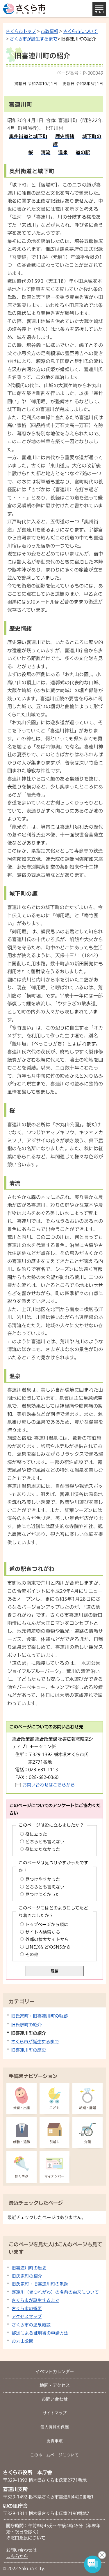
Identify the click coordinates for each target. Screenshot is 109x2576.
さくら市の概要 (27, 2308)
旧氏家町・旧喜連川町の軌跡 (39, 2016)
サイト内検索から (43, 1932)
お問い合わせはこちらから (49, 1785)
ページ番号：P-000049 (80, 73)
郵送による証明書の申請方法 (40, 2333)
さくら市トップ (21, 31)
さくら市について (80, 31)
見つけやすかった (43, 1879)
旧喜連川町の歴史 (28, 2050)
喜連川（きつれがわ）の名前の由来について (55, 2292)
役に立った (36, 1834)
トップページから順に (47, 1924)
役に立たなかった (43, 1849)
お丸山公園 (23, 2341)
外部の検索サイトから (47, 1939)
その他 (32, 1955)
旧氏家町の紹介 (26, 2025)
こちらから (17, 2556)
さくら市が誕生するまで (33, 39)
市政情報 (49, 31)
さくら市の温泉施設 (31, 2325)
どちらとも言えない (45, 1842)
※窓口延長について (26, 2538)
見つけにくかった (43, 1894)
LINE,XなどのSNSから (48, 1947)
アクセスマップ (27, 2317)
